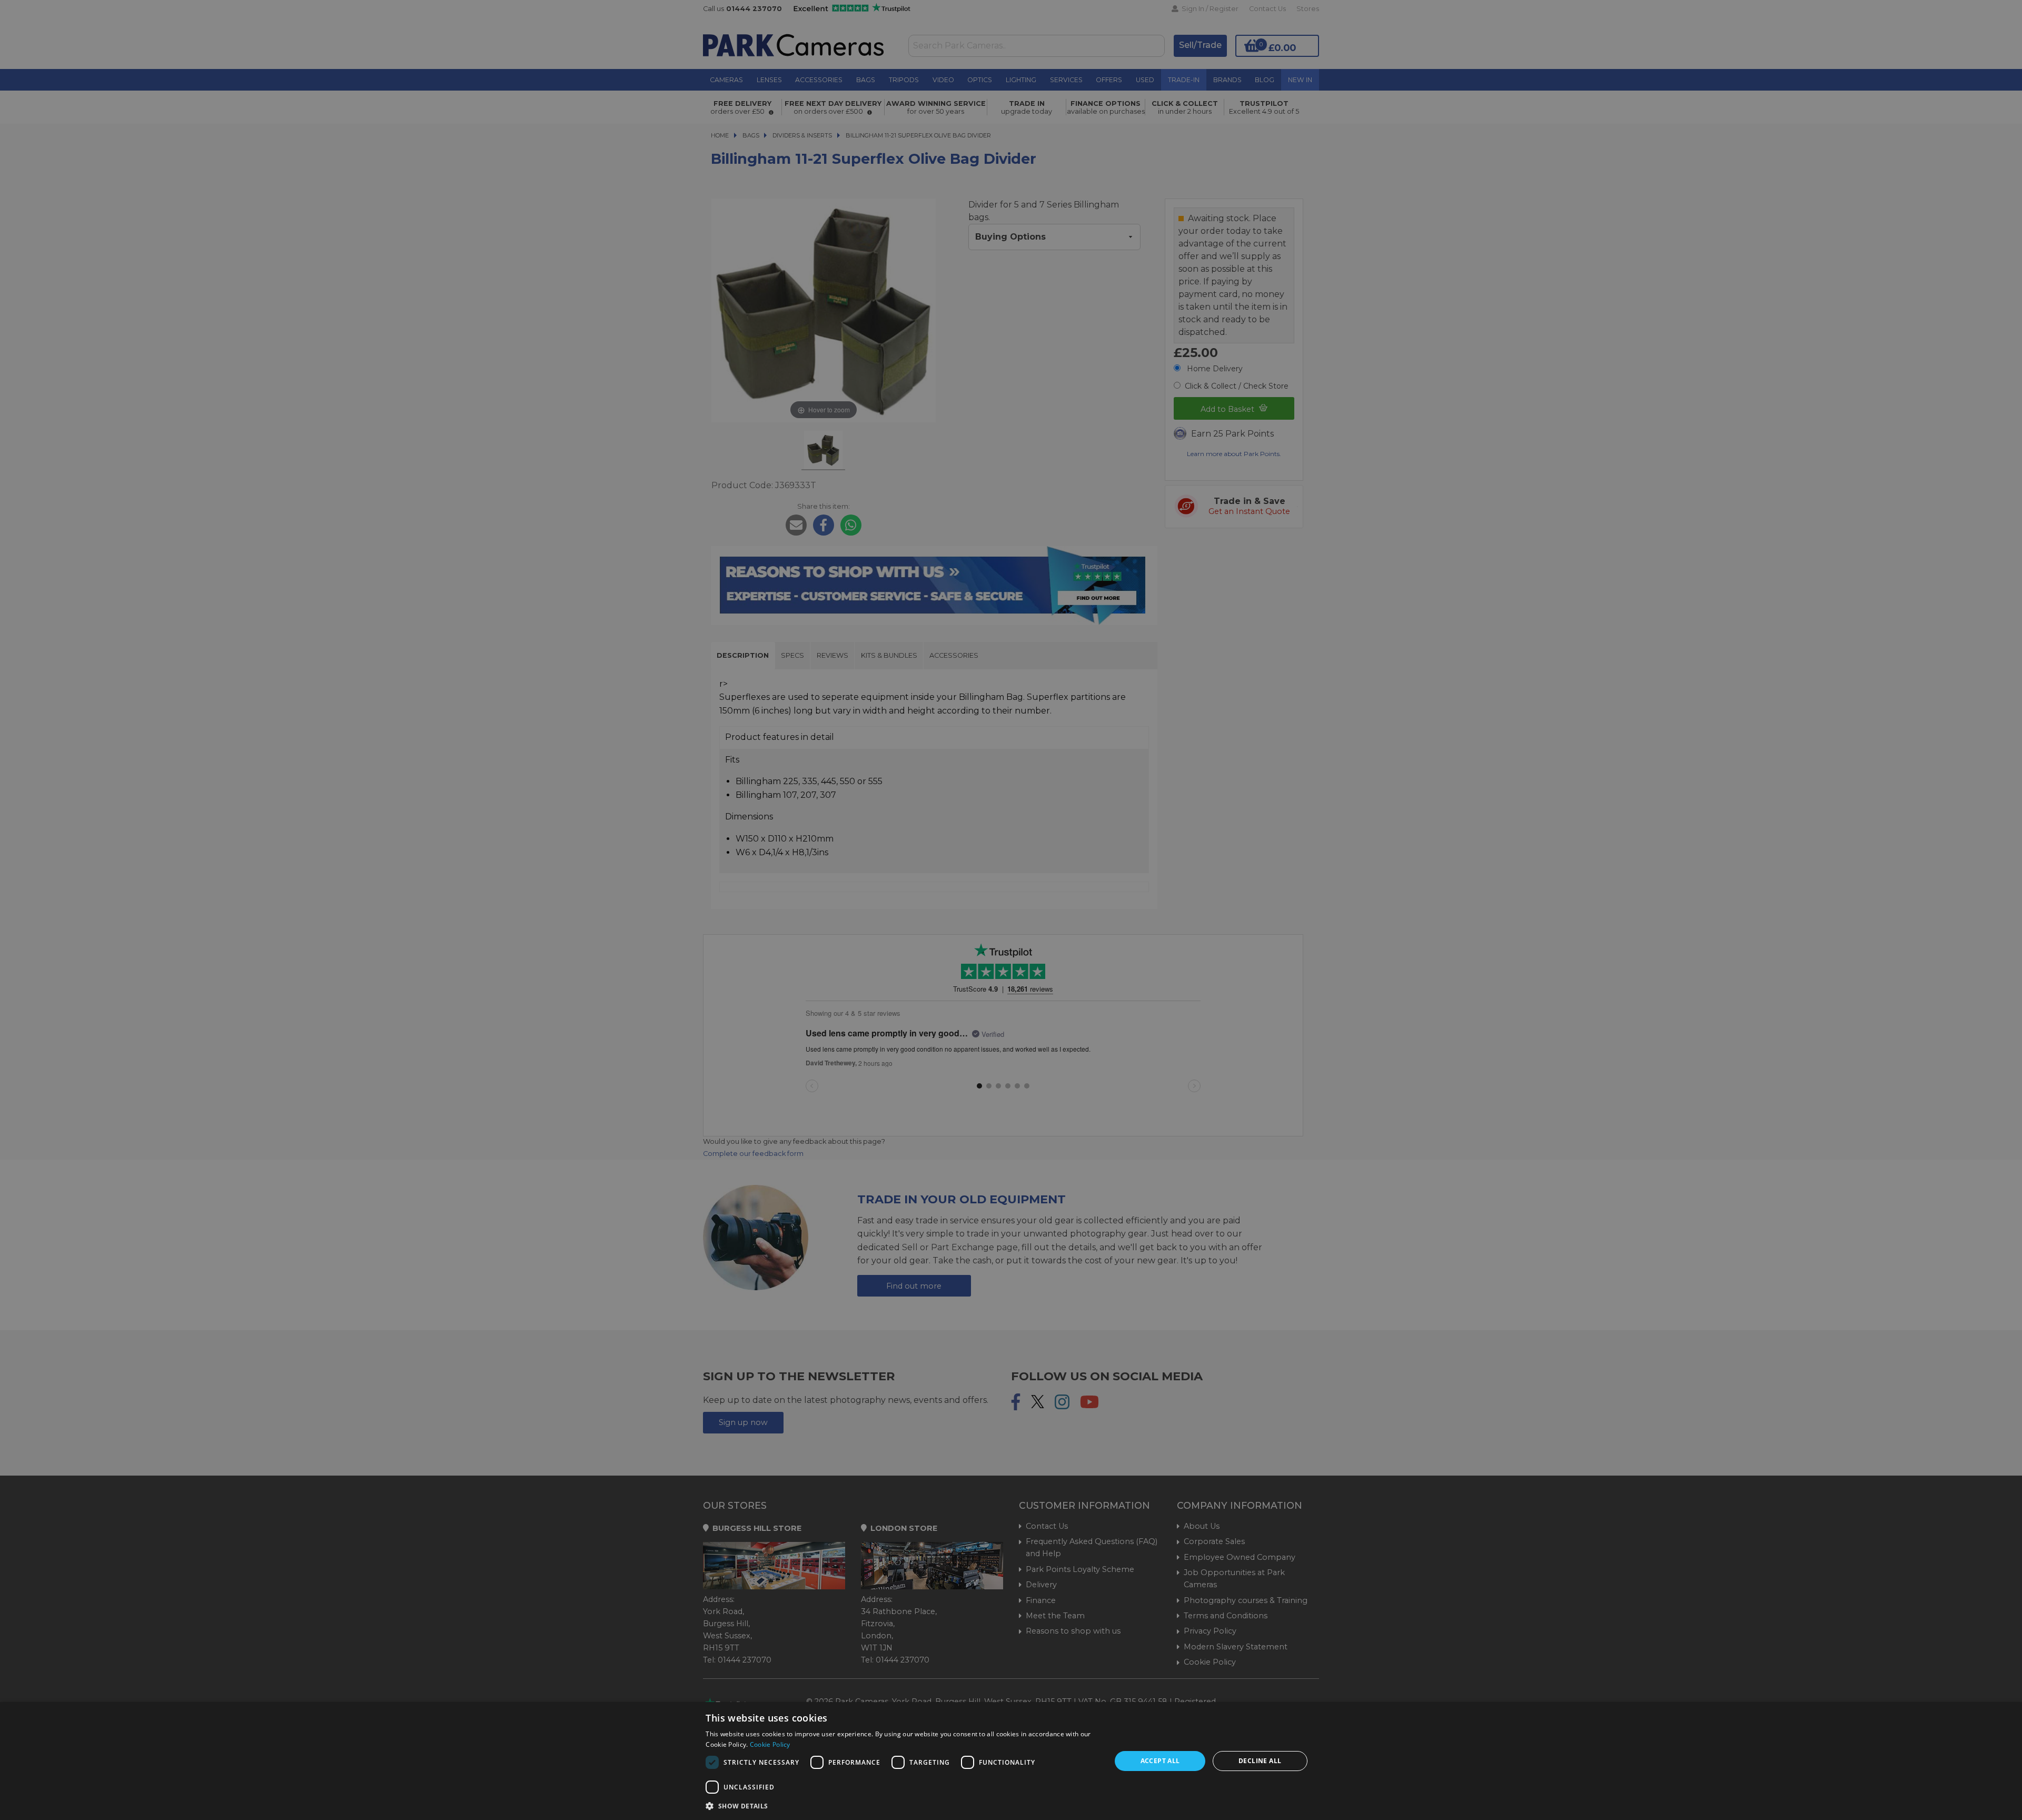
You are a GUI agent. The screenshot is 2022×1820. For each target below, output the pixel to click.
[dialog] (1011, 1761)
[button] (902, 1806)
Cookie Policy (770, 1744)
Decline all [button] (1260, 1761)
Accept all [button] (1160, 1761)
